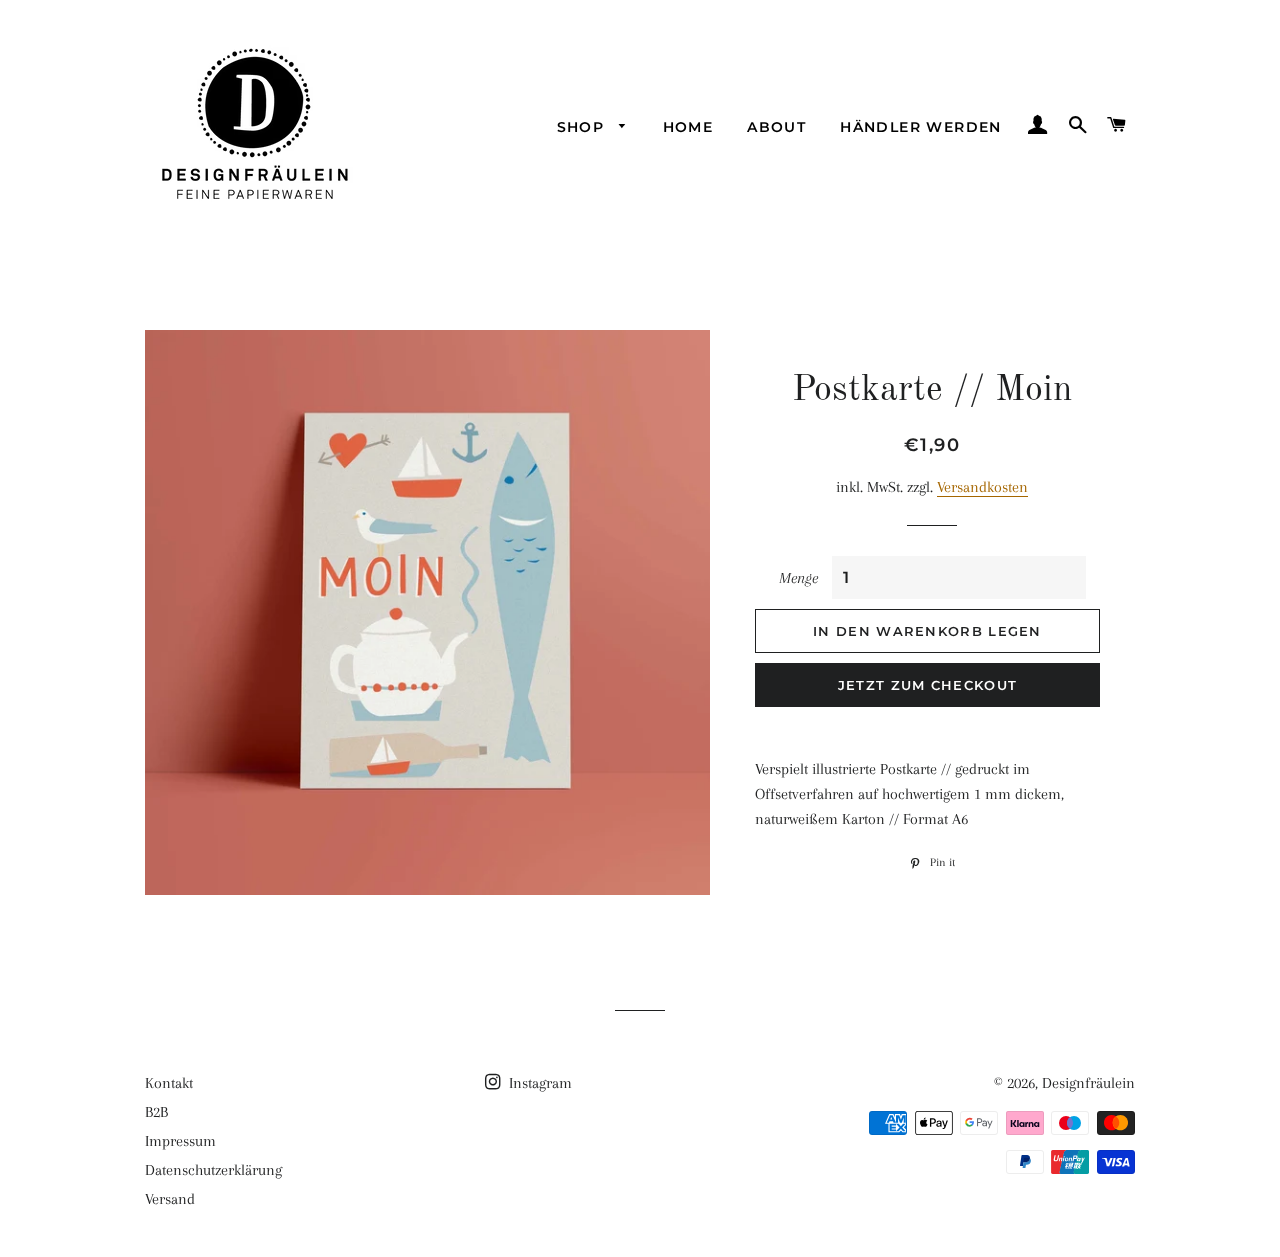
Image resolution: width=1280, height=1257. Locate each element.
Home (688, 127)
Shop (583, 127)
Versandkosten (982, 487)
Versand (170, 1199)
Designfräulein (1088, 1083)
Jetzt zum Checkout (927, 685)
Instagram (538, 1083)
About (776, 127)
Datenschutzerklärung (213, 1170)
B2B (156, 1112)
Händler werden (921, 127)
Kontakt (169, 1083)
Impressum (180, 1141)
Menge (798, 578)
